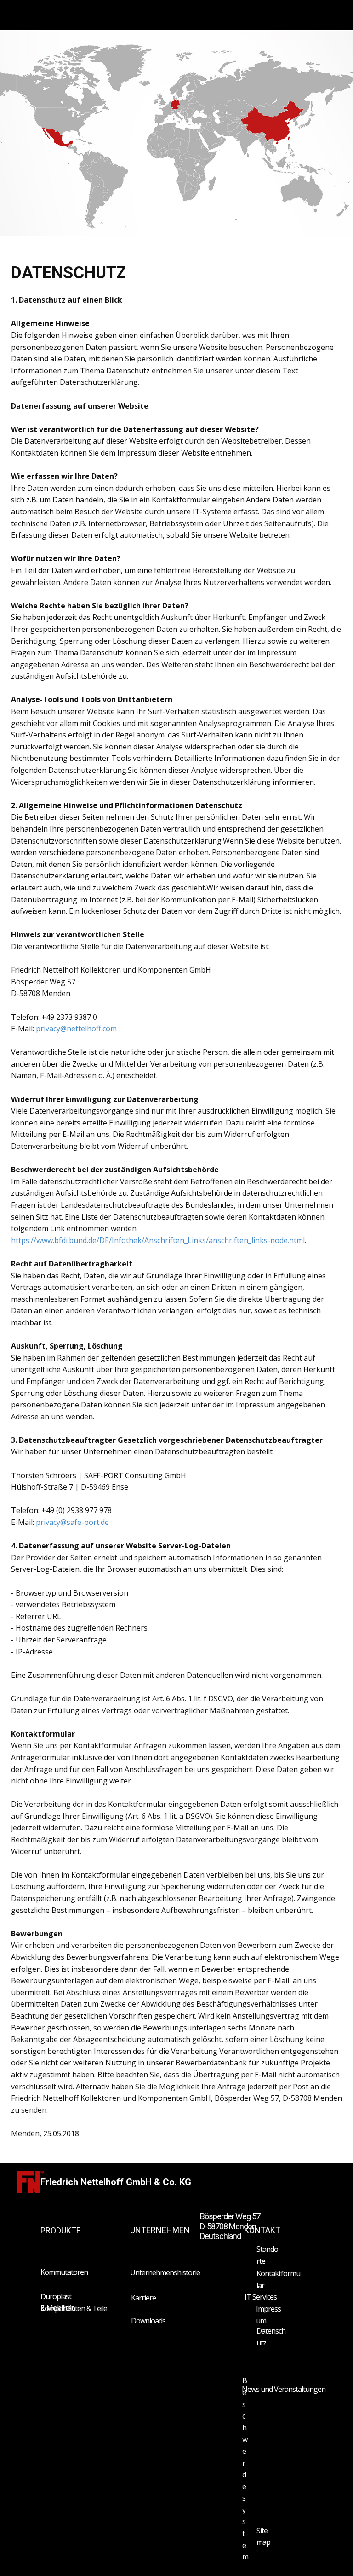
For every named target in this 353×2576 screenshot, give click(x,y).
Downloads (148, 2321)
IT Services (261, 2297)
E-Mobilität (57, 2308)
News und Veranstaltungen (284, 2389)
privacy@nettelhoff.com (76, 1029)
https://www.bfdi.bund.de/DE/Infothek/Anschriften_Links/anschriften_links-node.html (158, 1240)
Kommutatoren (64, 2272)
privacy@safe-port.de (72, 1522)
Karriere (143, 2298)
